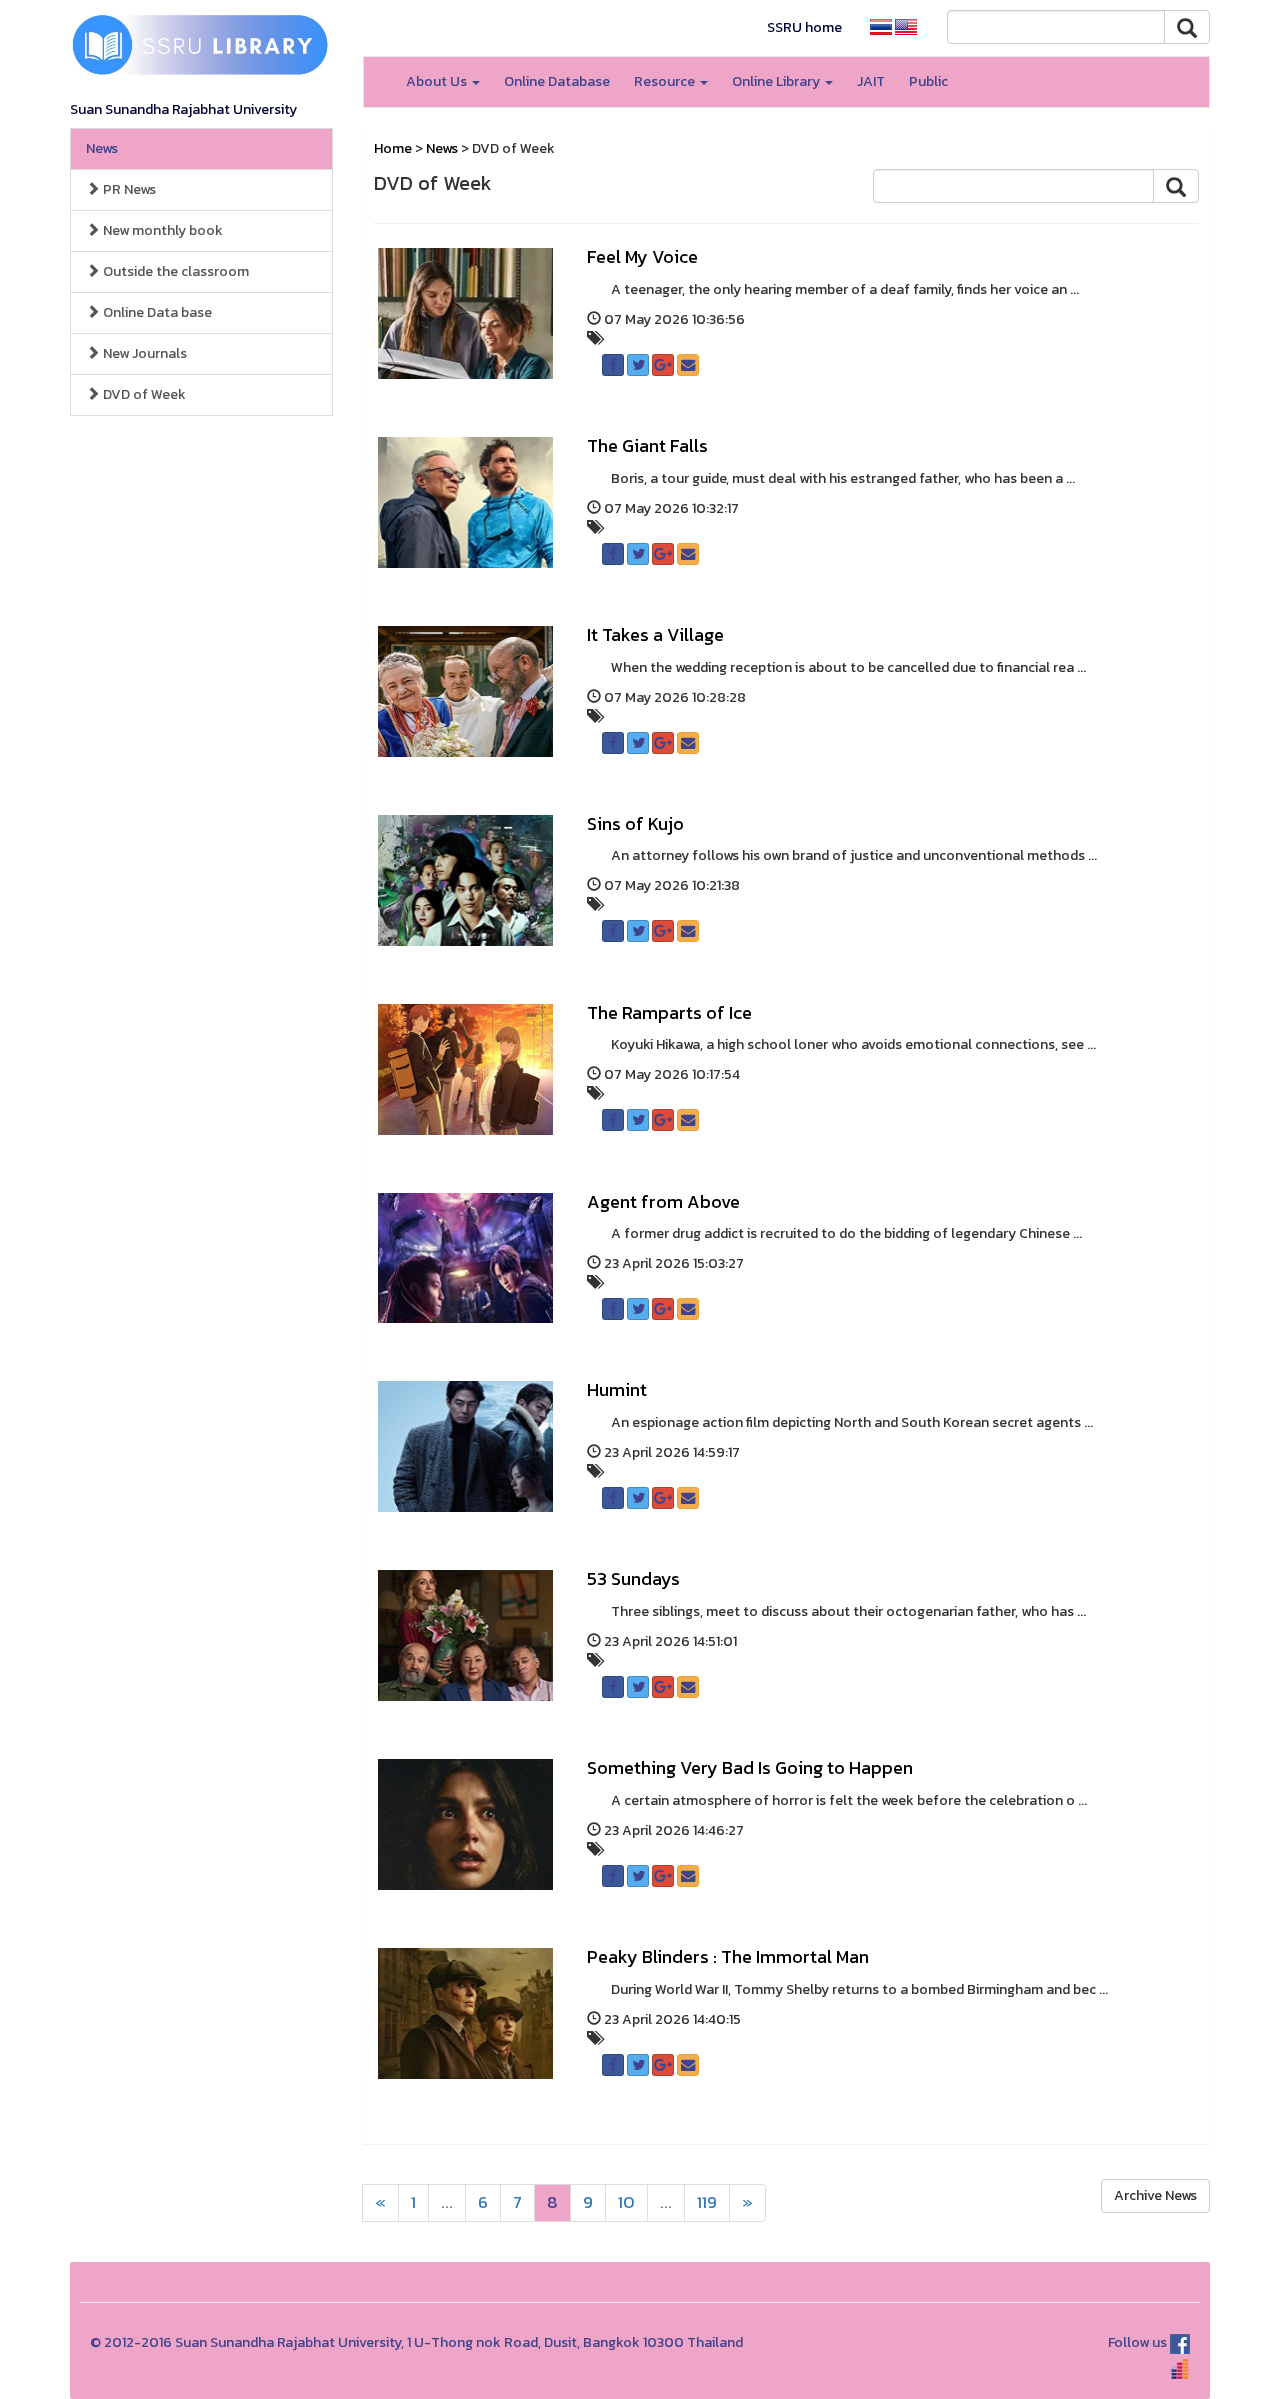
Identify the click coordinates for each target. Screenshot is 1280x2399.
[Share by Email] (688, 365)
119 (707, 2202)
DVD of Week (143, 394)
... (447, 2202)
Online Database (557, 81)
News (102, 148)
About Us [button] (438, 81)
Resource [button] (666, 81)
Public (928, 81)
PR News (128, 189)
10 (626, 2202)
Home (393, 148)
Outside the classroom (174, 271)
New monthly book (161, 230)
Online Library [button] (777, 81)
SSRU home (804, 27)
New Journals (143, 353)
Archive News (1155, 2195)
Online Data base (156, 312)
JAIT (871, 81)
